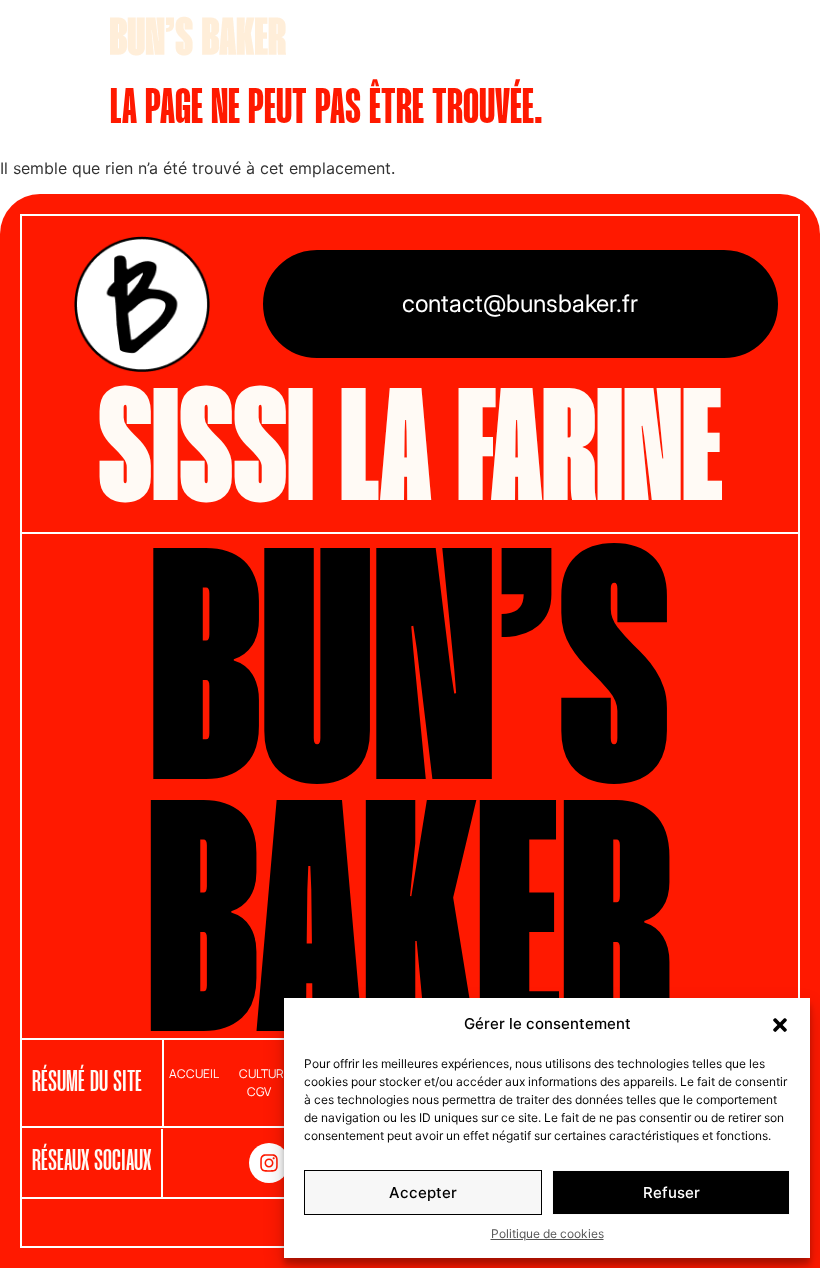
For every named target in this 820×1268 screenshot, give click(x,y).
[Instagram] (269, 1163)
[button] (780, 1024)
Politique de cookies (547, 1233)
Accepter (423, 1192)
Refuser (671, 1192)
